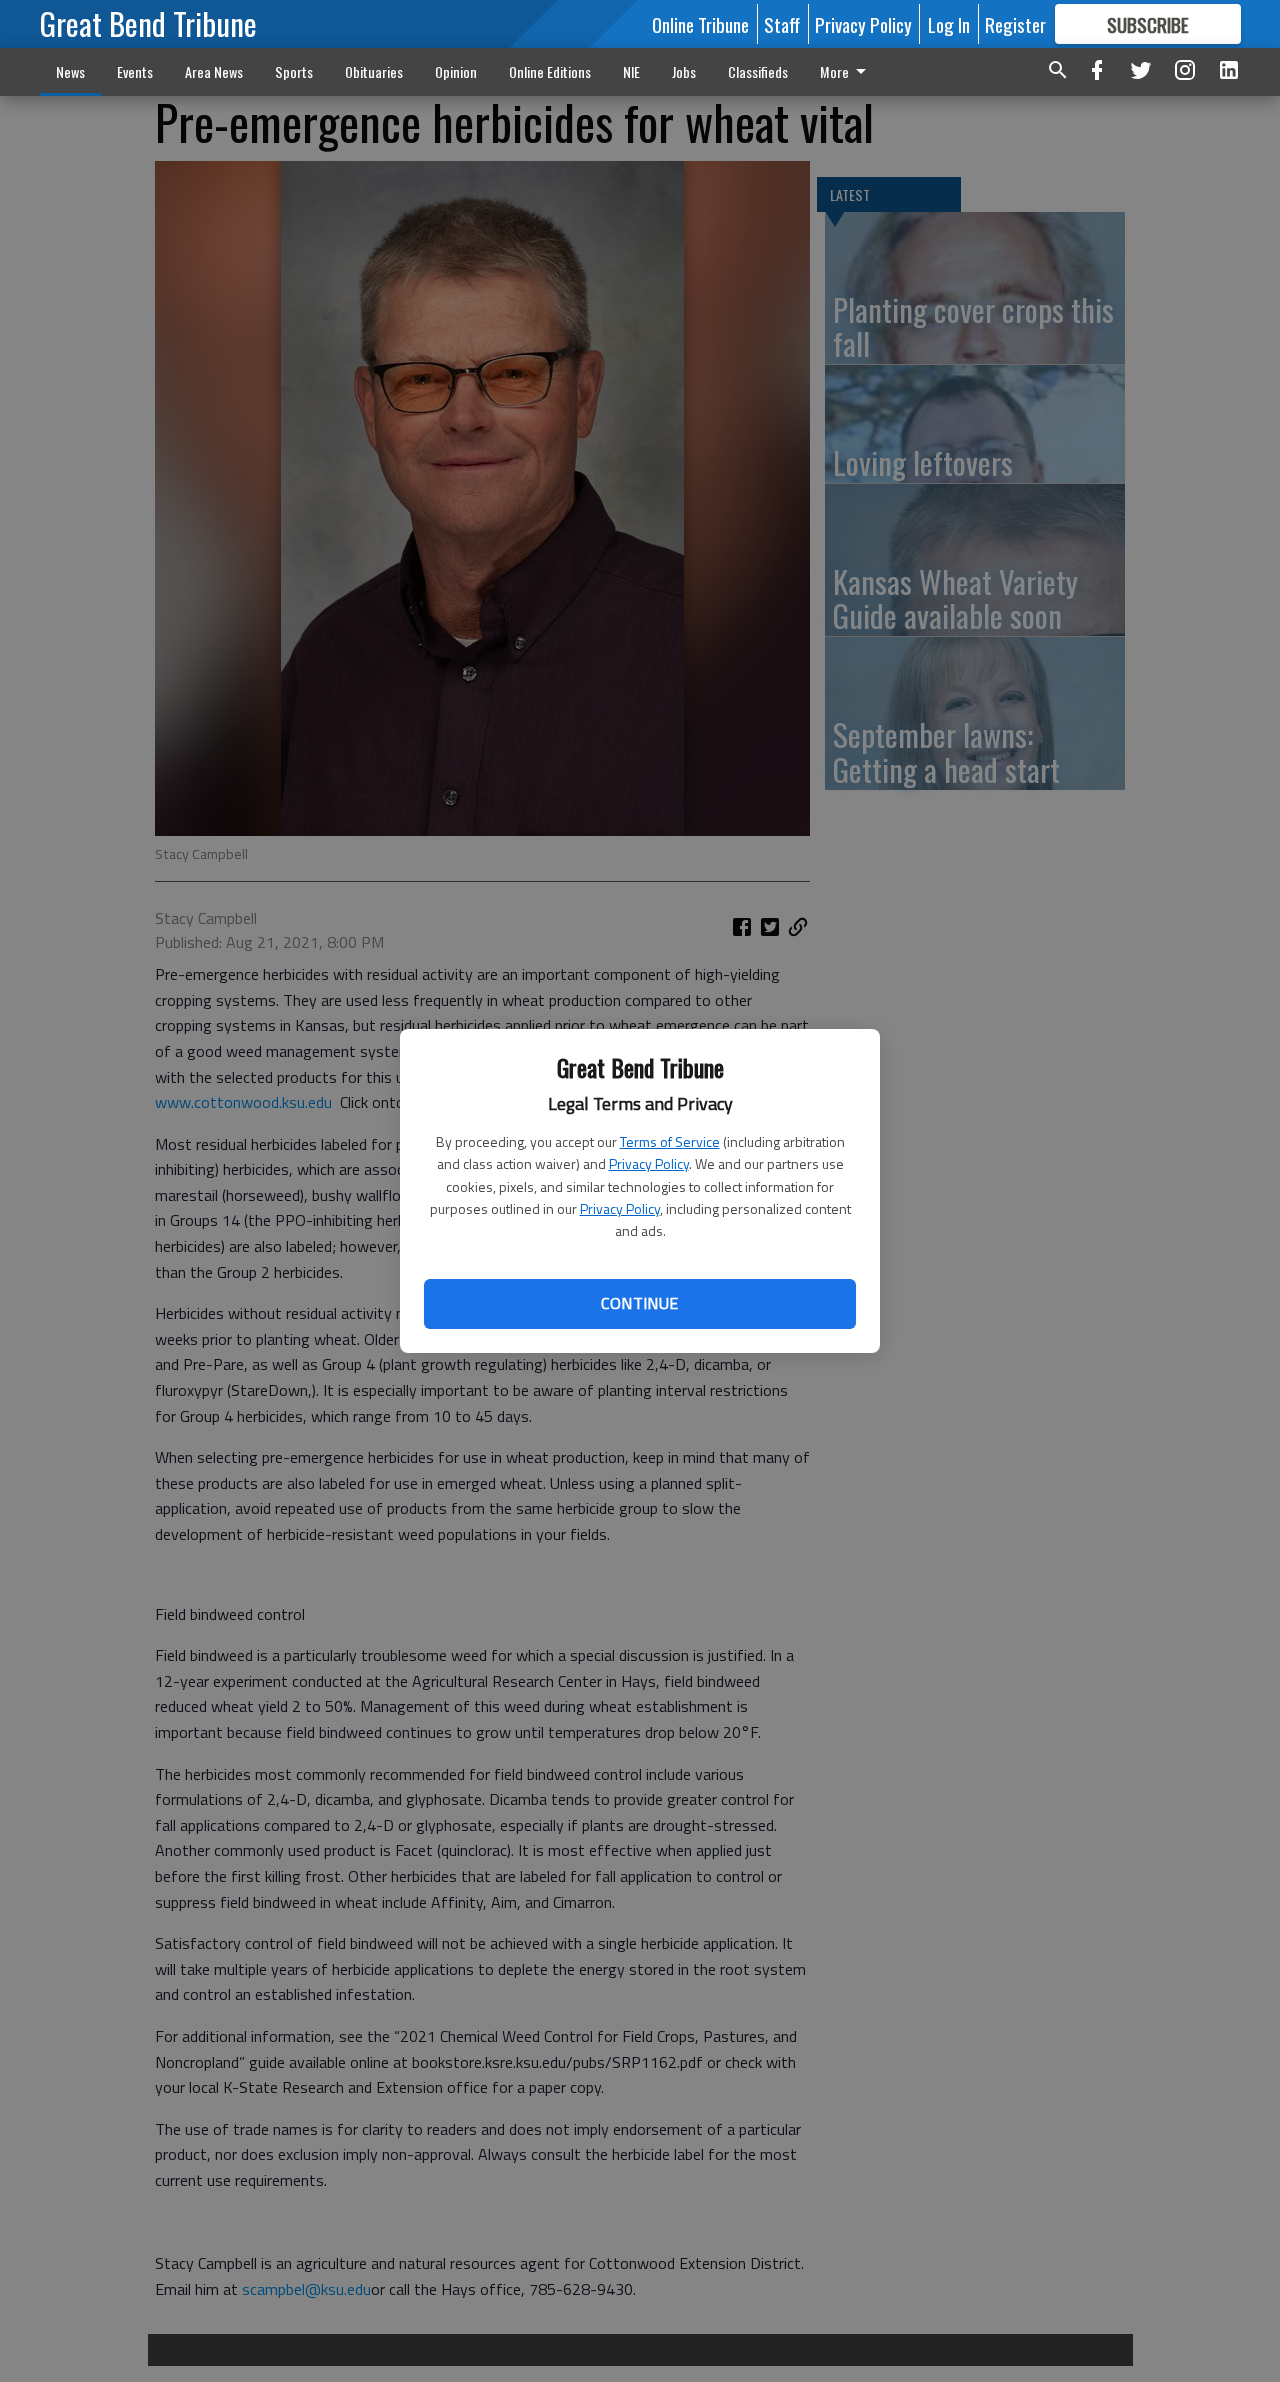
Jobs (684, 71)
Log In (949, 24)
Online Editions (550, 71)
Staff (782, 24)
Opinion (456, 71)
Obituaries (374, 71)
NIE (631, 71)
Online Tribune (700, 24)
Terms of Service (670, 1141)
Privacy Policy (649, 1163)
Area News (214, 71)
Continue (639, 1303)
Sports (294, 71)
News (70, 71)
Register (1015, 24)
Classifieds (758, 71)
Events (135, 71)
